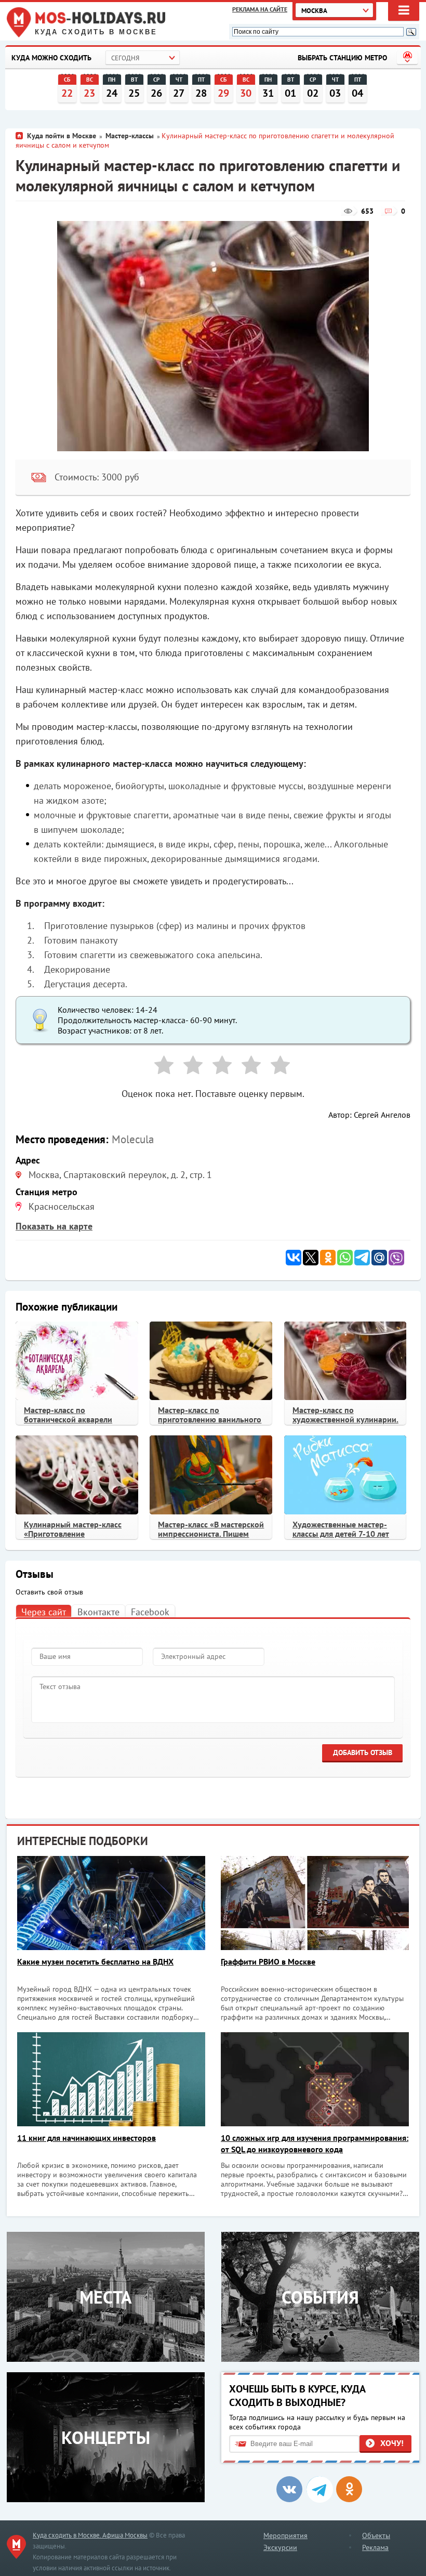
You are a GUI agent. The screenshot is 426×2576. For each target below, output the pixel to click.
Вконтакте (98, 1612)
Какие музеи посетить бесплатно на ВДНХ (95, 1962)
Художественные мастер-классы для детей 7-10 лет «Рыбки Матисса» (341, 1534)
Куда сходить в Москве (96, 32)
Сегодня (125, 58)
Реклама (375, 2547)
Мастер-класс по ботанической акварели (68, 1415)
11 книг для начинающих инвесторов (86, 2138)
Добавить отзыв (363, 1753)
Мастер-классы (130, 136)
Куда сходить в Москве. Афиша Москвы (90, 2535)
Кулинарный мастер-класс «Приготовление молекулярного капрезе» (73, 1534)
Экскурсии (280, 2547)
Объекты (376, 2535)
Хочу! (392, 2443)
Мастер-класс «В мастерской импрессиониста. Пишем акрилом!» (211, 1534)
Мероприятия (285, 2535)
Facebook (150, 1612)
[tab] (44, 1611)
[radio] (160, 1067)
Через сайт (44, 1612)
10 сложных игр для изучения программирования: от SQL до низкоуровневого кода (315, 2143)
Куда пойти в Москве (62, 136)
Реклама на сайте (260, 9)
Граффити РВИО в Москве (268, 1962)
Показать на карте (54, 1226)
